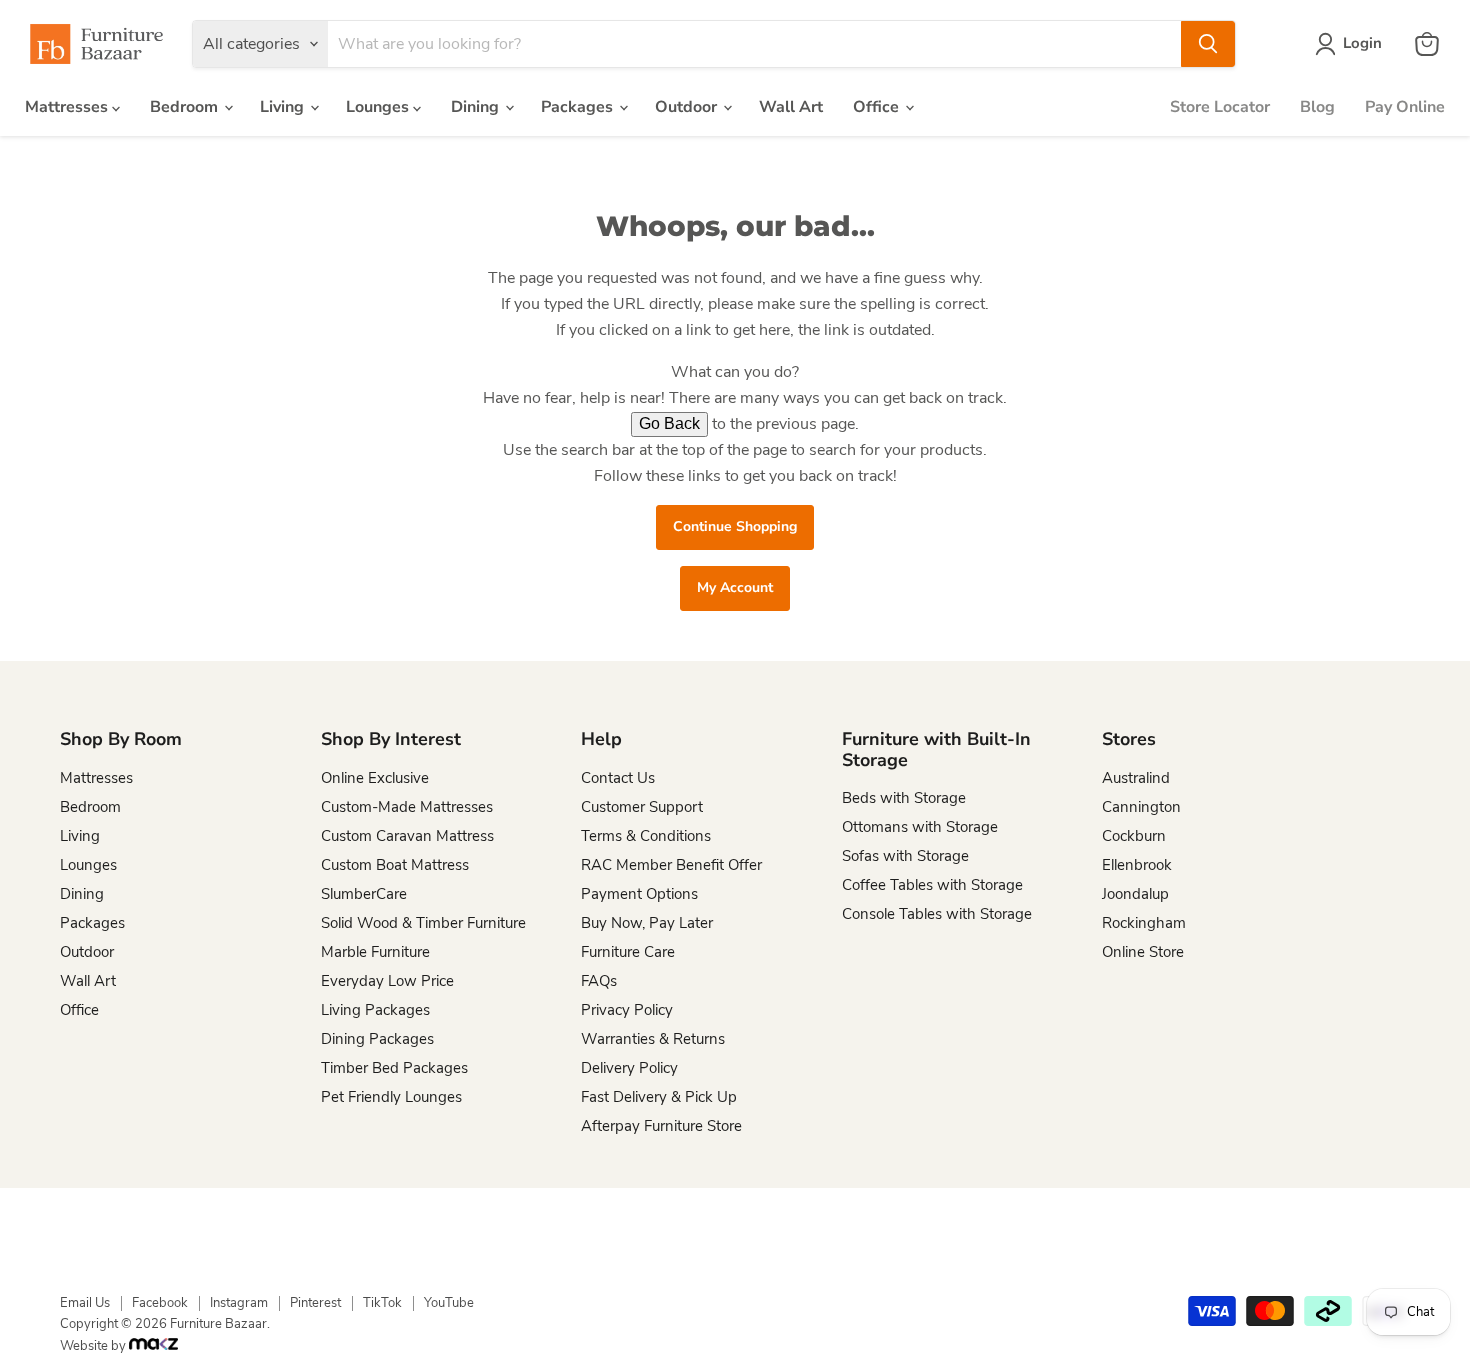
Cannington (1141, 807)
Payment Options (639, 894)
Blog (1317, 107)
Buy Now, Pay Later (647, 923)
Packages (579, 107)
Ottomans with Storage (920, 827)
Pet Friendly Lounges (391, 1097)
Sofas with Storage (905, 856)
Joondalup (1135, 894)
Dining (477, 107)
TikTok (382, 1303)
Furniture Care (628, 952)
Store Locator (1220, 107)
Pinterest (315, 1303)
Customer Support (642, 807)
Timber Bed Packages (394, 1068)
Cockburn (1134, 836)
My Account (735, 587)
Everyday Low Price (387, 981)
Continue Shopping (735, 526)
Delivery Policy (629, 1068)
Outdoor (688, 107)
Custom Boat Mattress (395, 865)
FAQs (599, 981)
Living (284, 107)
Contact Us (618, 778)
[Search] (1208, 44)
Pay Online (1405, 107)
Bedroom (186, 107)
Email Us (85, 1303)
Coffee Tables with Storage (932, 885)
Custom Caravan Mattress (407, 836)
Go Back (669, 423)
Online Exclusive (375, 778)
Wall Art (791, 107)
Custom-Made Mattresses (407, 807)
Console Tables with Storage (937, 914)
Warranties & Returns (653, 1039)
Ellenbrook (1137, 865)
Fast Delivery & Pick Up (659, 1097)
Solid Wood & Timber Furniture (423, 923)
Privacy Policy (627, 1010)
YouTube (449, 1303)
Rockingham (1144, 923)
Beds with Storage (904, 798)
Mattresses (68, 107)
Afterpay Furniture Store (661, 1126)
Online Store (1143, 952)
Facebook (160, 1303)
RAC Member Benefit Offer (671, 865)
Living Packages (375, 1010)
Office (878, 107)
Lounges (379, 107)
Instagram (239, 1303)
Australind (1136, 778)
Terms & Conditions (646, 836)
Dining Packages (377, 1039)
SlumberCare (364, 894)
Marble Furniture (375, 952)
